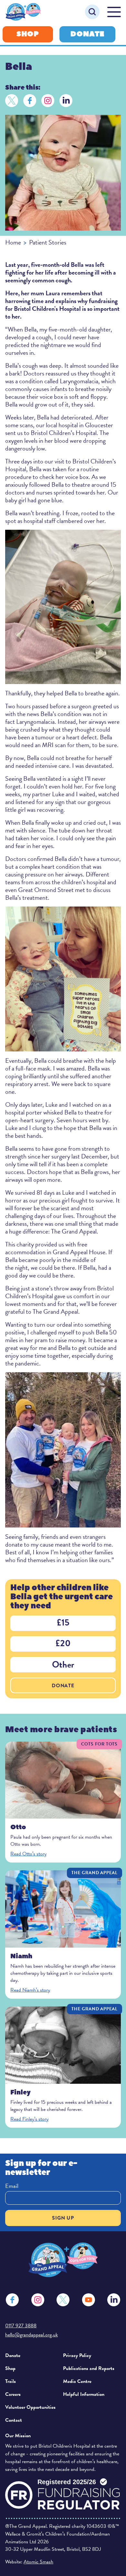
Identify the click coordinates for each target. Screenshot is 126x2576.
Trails (10, 2381)
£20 (63, 1643)
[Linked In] (114, 2300)
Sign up (63, 2218)
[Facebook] (30, 101)
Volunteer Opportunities (30, 2407)
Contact (14, 2420)
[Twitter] (12, 101)
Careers (13, 2394)
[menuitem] (31, 2355)
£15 (63, 1622)
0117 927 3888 (21, 2326)
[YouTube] (89, 2300)
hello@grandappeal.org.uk (31, 2335)
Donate (87, 34)
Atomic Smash (38, 2562)
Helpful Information (84, 2394)
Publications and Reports (89, 2368)
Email (12, 2186)
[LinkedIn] (66, 101)
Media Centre (77, 2381)
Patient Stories (48, 242)
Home (13, 242)
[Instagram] (48, 101)
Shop (28, 34)
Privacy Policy (77, 2355)
